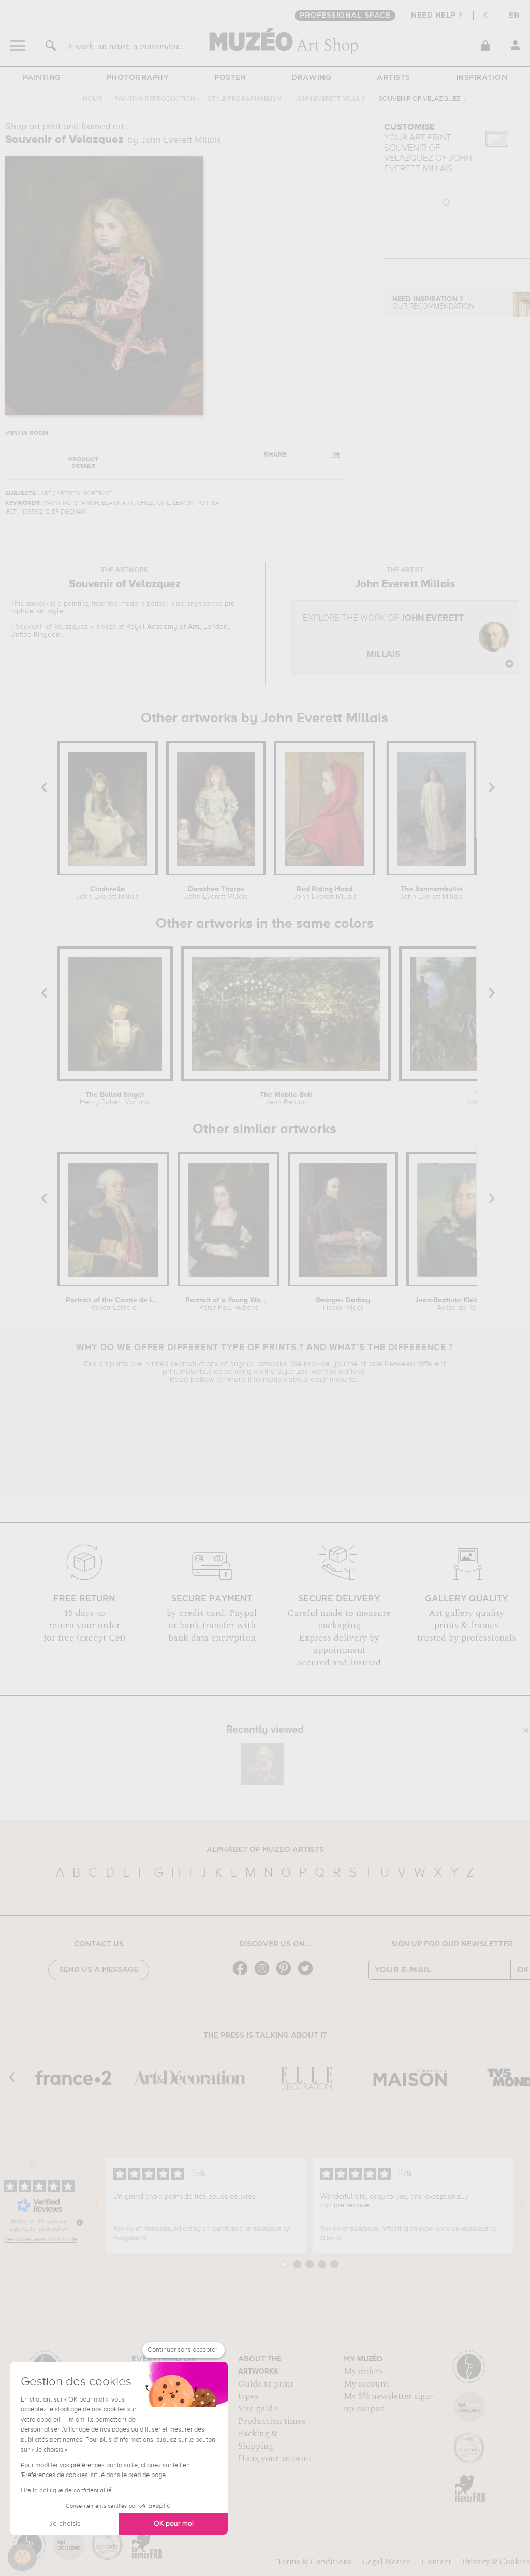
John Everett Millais (330, 99)
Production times (272, 2421)
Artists (394, 78)
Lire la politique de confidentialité (66, 2491)
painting (77, 604)
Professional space (345, 16)
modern (132, 604)
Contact (436, 2562)
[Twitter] (308, 1975)
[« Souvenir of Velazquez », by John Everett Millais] (262, 1764)
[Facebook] (243, 1975)
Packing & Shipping (258, 2440)
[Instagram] (264, 1975)
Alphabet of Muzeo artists (265, 1850)
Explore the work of (383, 636)
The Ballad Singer (115, 1099)
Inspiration (482, 78)
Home (92, 99)
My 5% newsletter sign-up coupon (388, 2403)
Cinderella (107, 893)
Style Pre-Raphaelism (245, 99)
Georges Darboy (343, 1304)
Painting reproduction (155, 99)
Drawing (312, 78)
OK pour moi (174, 2524)
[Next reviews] (522, 2205)
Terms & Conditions (314, 2562)
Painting (42, 78)
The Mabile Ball (286, 1099)
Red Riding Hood (325, 893)
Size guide (258, 2409)
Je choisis (65, 2524)
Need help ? (437, 16)
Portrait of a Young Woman (229, 1304)
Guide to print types (266, 2390)
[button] (22, 2557)
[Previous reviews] (97, 2205)
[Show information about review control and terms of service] (80, 2222)
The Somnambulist (431, 893)
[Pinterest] (286, 1975)
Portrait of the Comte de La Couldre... (113, 1304)
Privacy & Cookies (496, 2562)
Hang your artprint (275, 2458)
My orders (363, 2372)
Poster (230, 78)
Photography (138, 78)
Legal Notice (386, 2562)
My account (366, 2384)
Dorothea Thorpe (216, 893)
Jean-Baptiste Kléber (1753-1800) (465, 1304)
